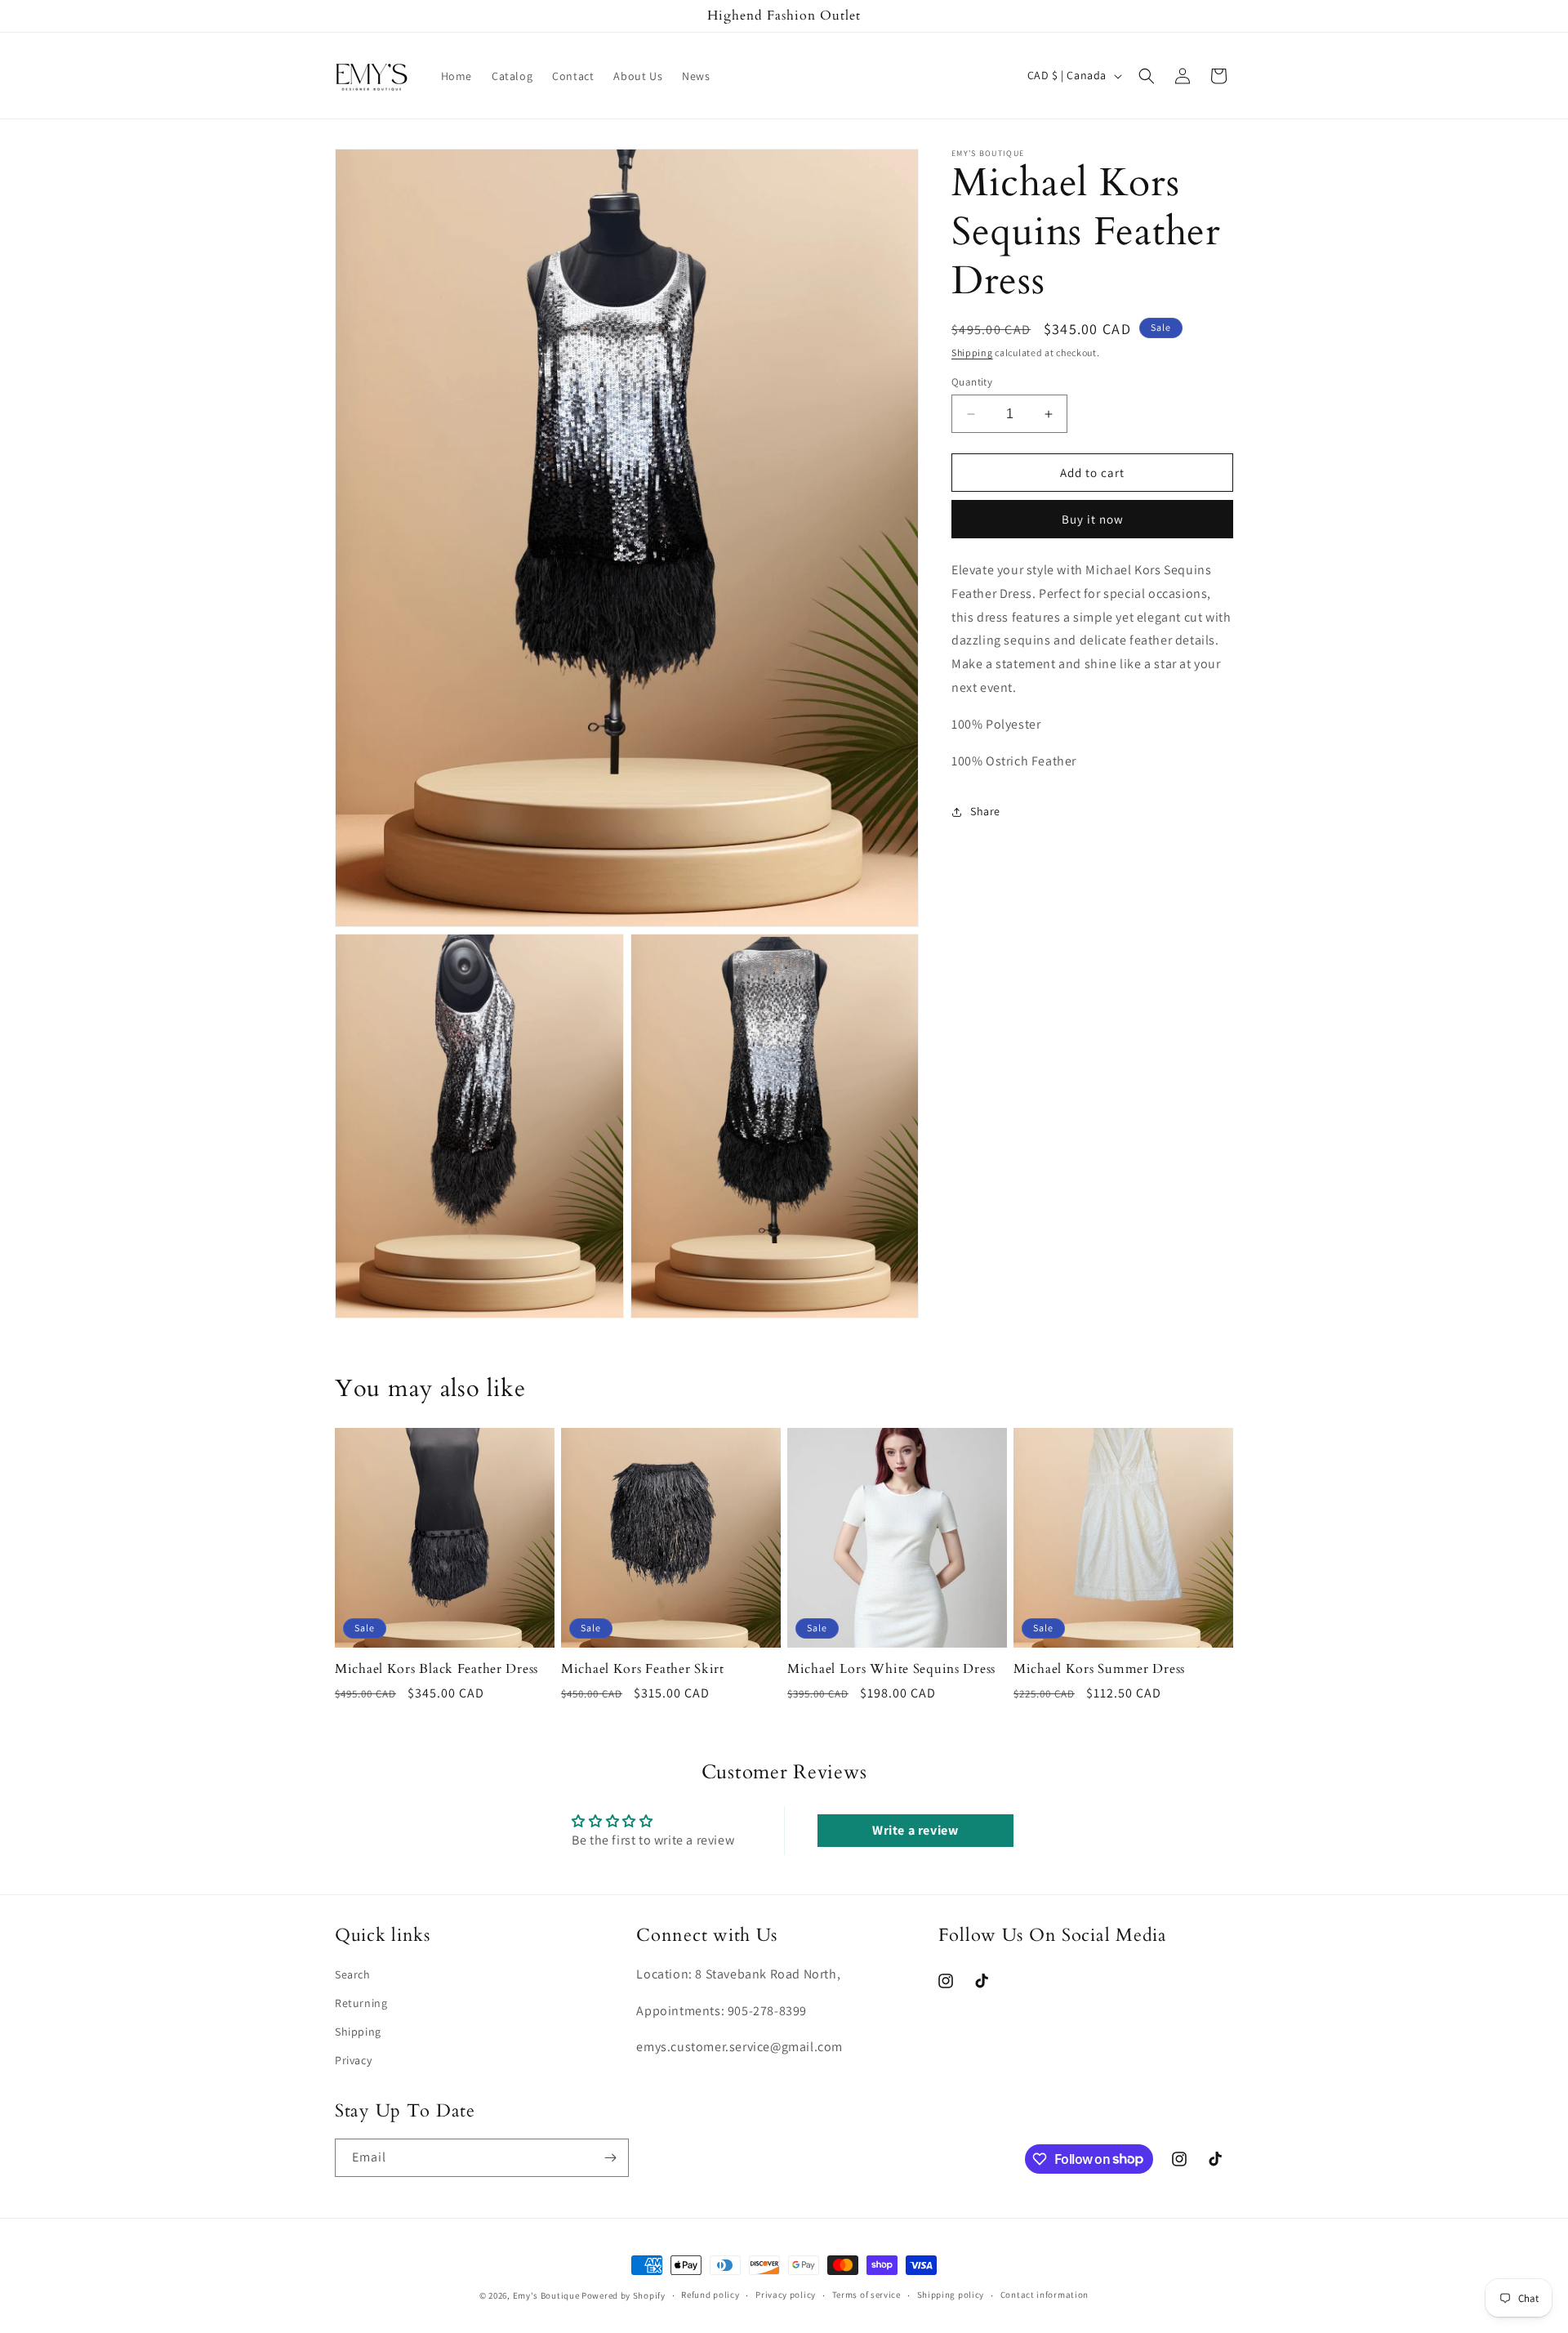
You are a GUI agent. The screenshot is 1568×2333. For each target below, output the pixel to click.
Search (353, 1974)
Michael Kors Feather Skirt (643, 1669)
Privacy (353, 2060)
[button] (1147, 76)
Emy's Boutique (546, 2295)
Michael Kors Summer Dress (1099, 1669)
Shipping (972, 352)
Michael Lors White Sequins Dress (891, 1669)
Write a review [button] (915, 1830)
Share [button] (985, 811)
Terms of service (866, 2295)
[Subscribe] (610, 2158)
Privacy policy (786, 2295)
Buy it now (1093, 519)
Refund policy (710, 2295)
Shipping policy (951, 2295)
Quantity (972, 382)
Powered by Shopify (624, 2295)
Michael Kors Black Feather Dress (437, 1669)
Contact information (1045, 2295)
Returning (361, 2003)
